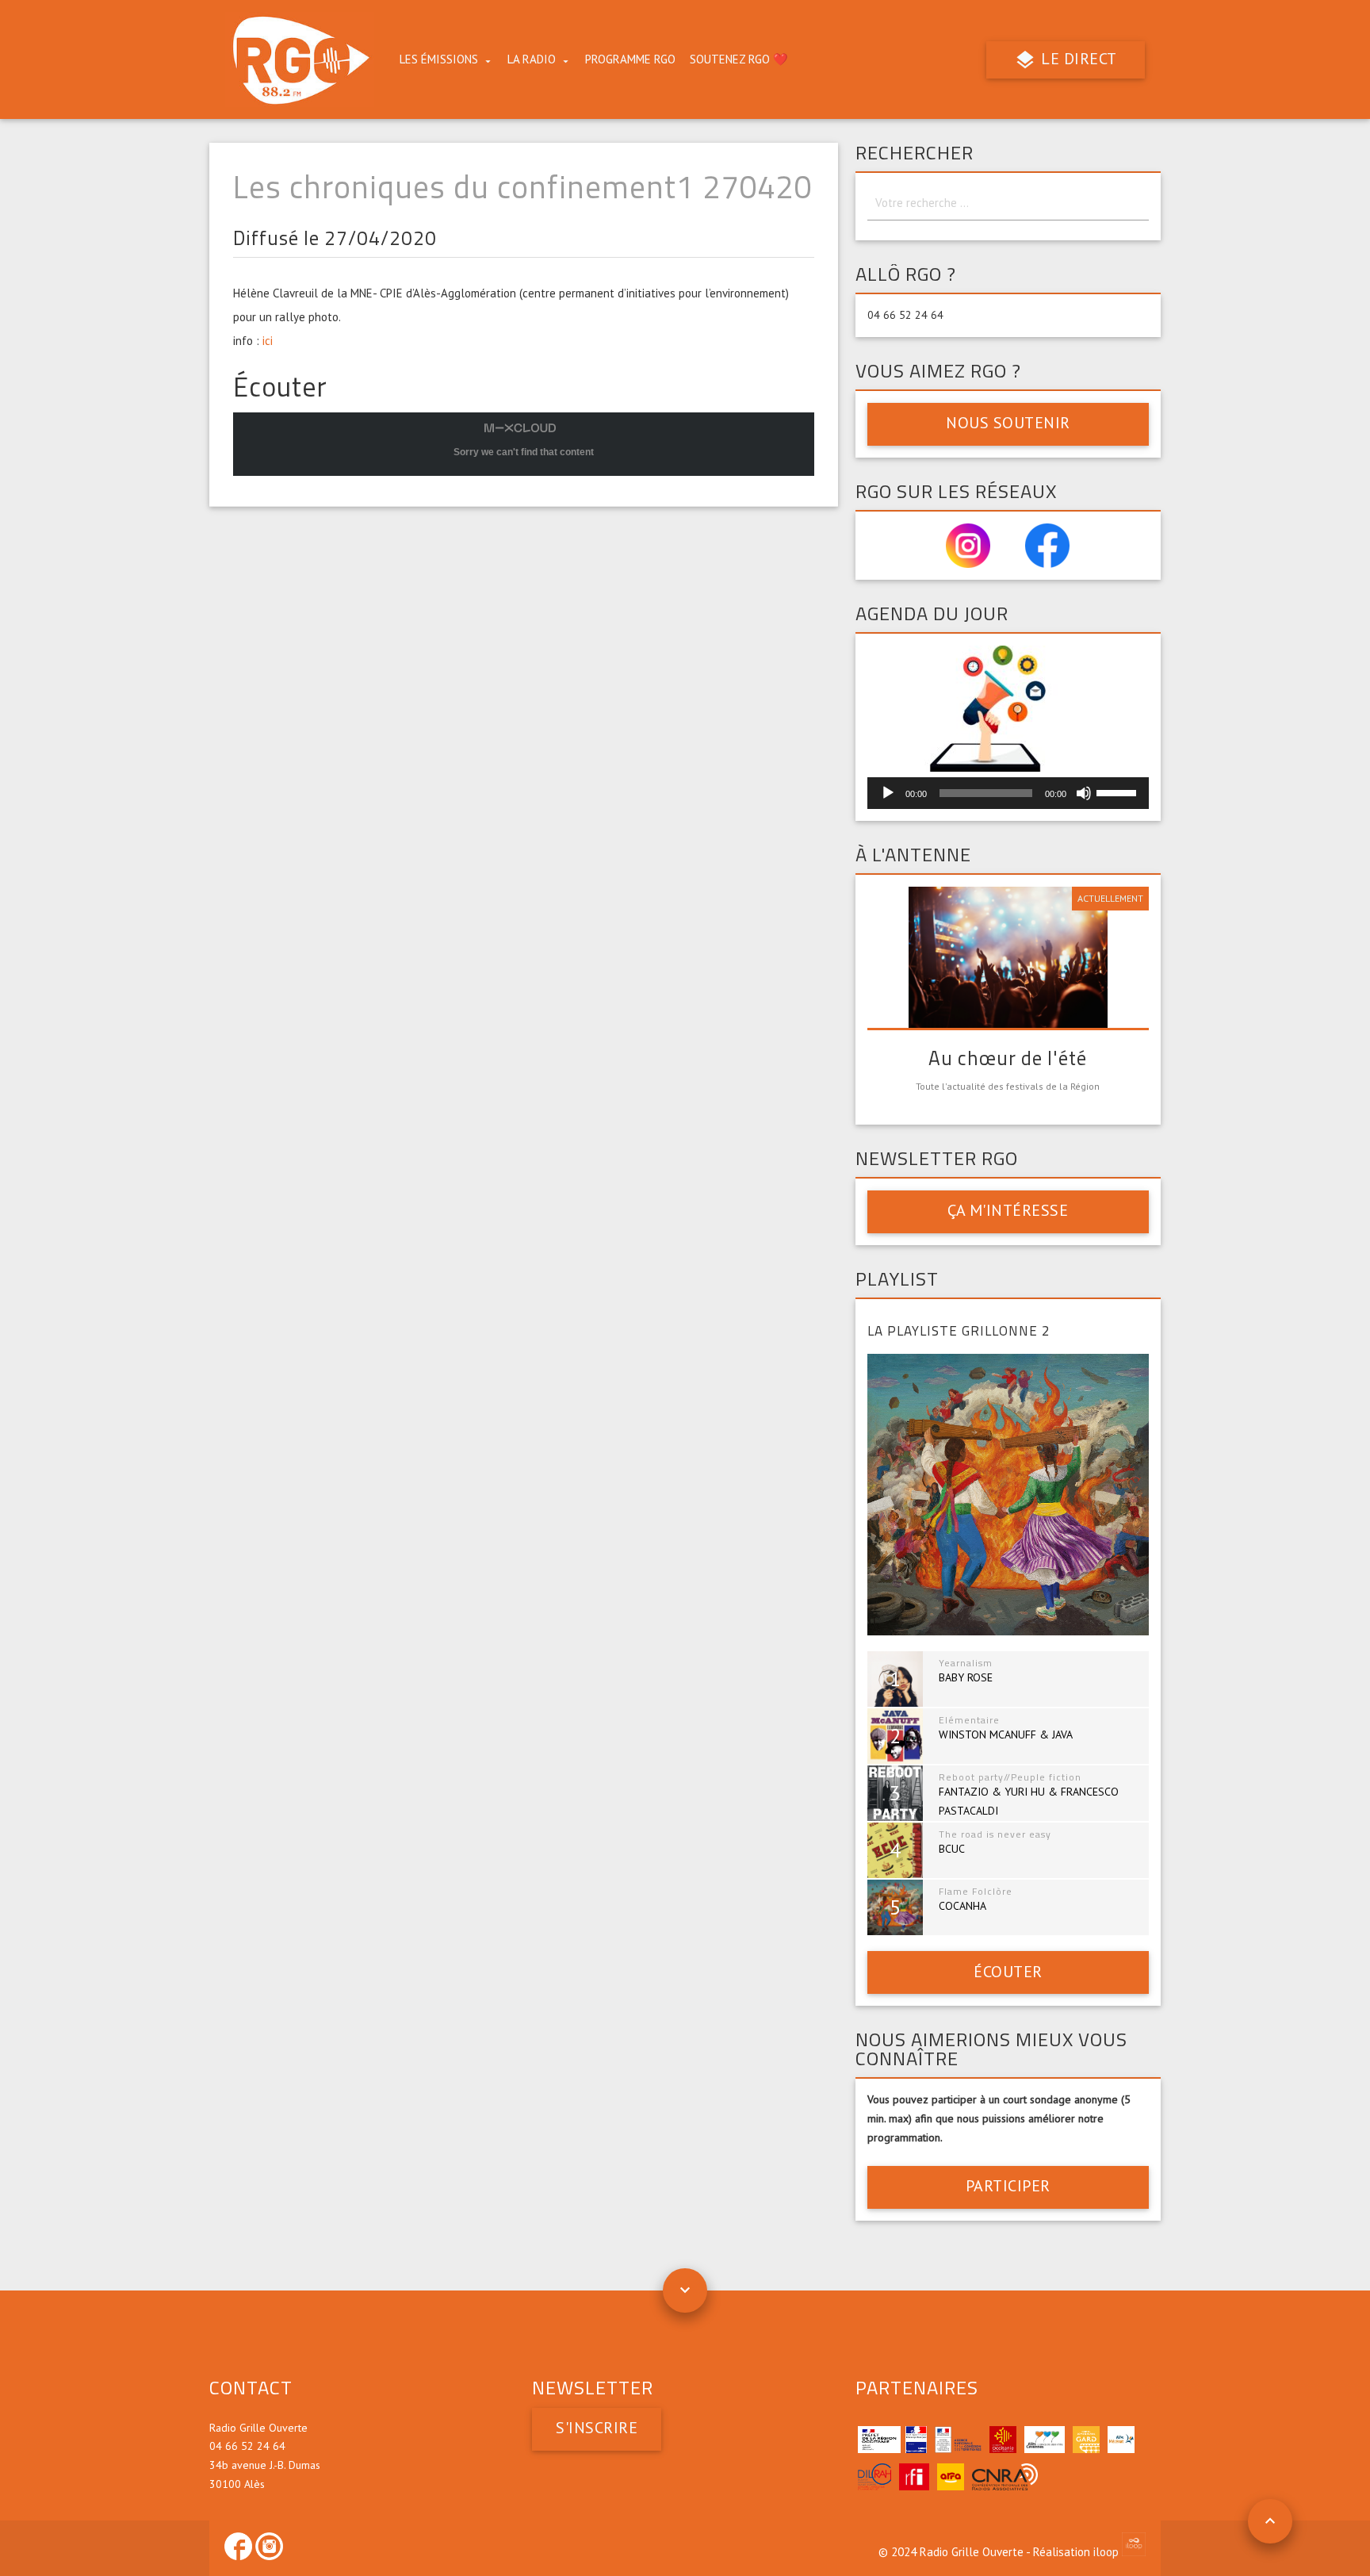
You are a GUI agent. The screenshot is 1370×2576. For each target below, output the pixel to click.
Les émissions (439, 59)
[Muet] (1084, 793)
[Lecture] (888, 793)
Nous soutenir (1008, 423)
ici (268, 341)
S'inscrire (597, 2428)
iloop (1108, 2552)
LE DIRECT (1077, 59)
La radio (532, 59)
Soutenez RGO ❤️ (739, 59)
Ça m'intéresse (1008, 1210)
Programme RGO (630, 59)
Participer (1008, 2186)
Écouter (1008, 1972)
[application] (1008, 793)
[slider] (1119, 792)
